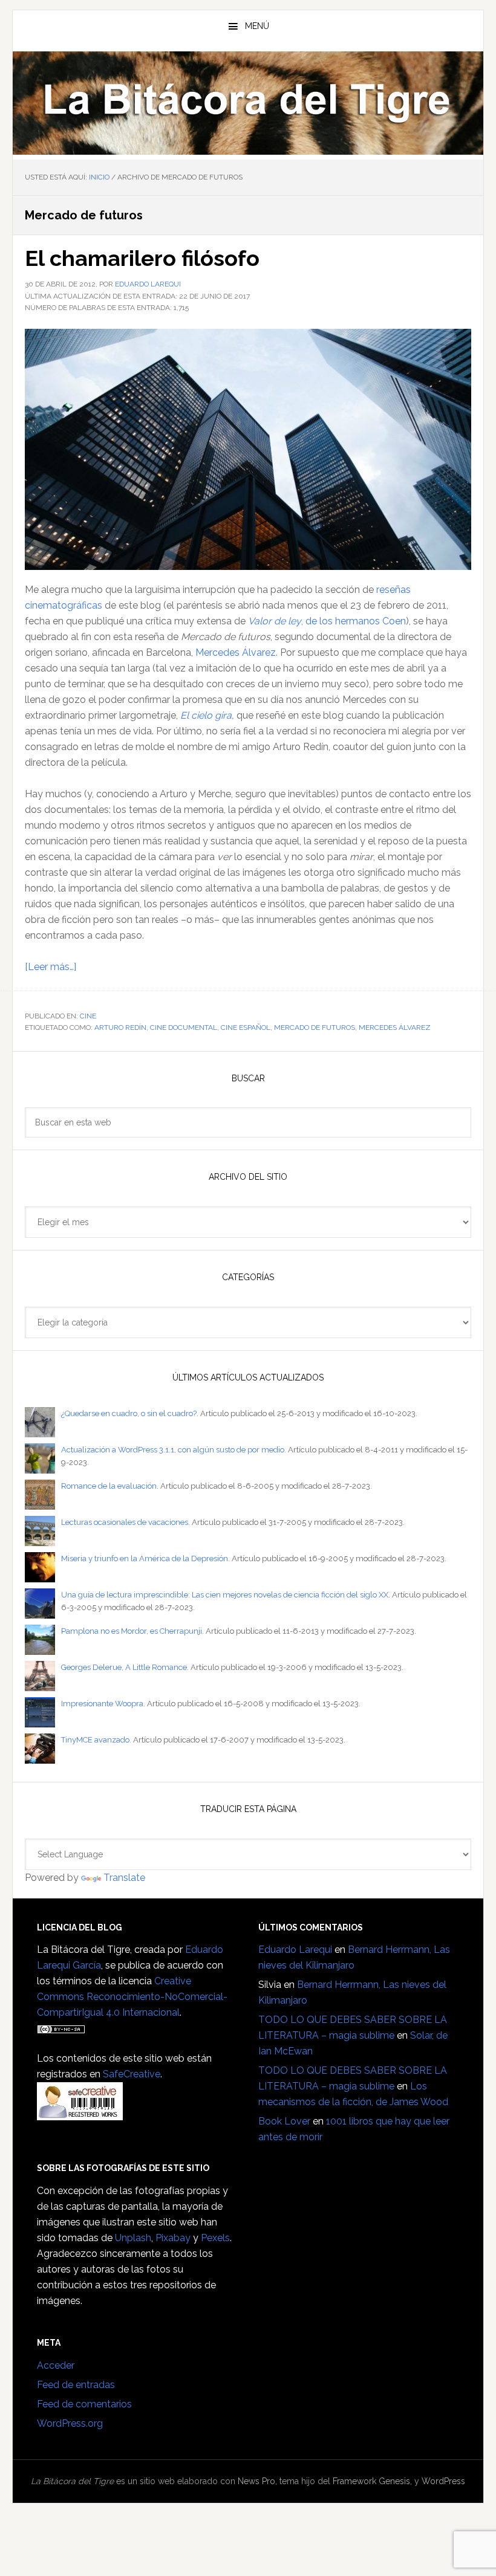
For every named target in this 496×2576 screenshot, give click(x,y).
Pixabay (173, 2238)
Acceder (56, 2365)
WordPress (443, 2481)
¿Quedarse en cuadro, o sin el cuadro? (129, 1413)
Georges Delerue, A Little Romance (124, 1667)
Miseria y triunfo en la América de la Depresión (145, 1558)
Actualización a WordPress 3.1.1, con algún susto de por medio (173, 1450)
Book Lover (284, 2121)
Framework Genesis (371, 2481)
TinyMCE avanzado (95, 1740)
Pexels (215, 2238)
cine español (246, 1027)
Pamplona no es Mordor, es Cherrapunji (132, 1631)
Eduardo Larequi (295, 1950)
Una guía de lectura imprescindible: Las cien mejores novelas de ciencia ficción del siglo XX (225, 1595)
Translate (124, 1878)
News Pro (256, 2481)
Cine (88, 1016)
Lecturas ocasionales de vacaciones (125, 1522)
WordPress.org (70, 2423)
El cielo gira (206, 715)
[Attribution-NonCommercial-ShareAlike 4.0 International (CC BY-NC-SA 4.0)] (61, 2028)
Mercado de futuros (315, 1027)
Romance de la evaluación (109, 1486)
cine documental (184, 1027)
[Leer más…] (51, 967)
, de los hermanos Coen (327, 621)
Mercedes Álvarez (236, 652)
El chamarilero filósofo (142, 258)
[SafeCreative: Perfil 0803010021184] (80, 2115)
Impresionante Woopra (102, 1704)
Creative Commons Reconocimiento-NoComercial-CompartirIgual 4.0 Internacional (132, 1997)
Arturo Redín (120, 1027)
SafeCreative (132, 2074)
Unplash (133, 2238)
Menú (257, 26)
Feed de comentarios (84, 2404)
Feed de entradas (76, 2385)
